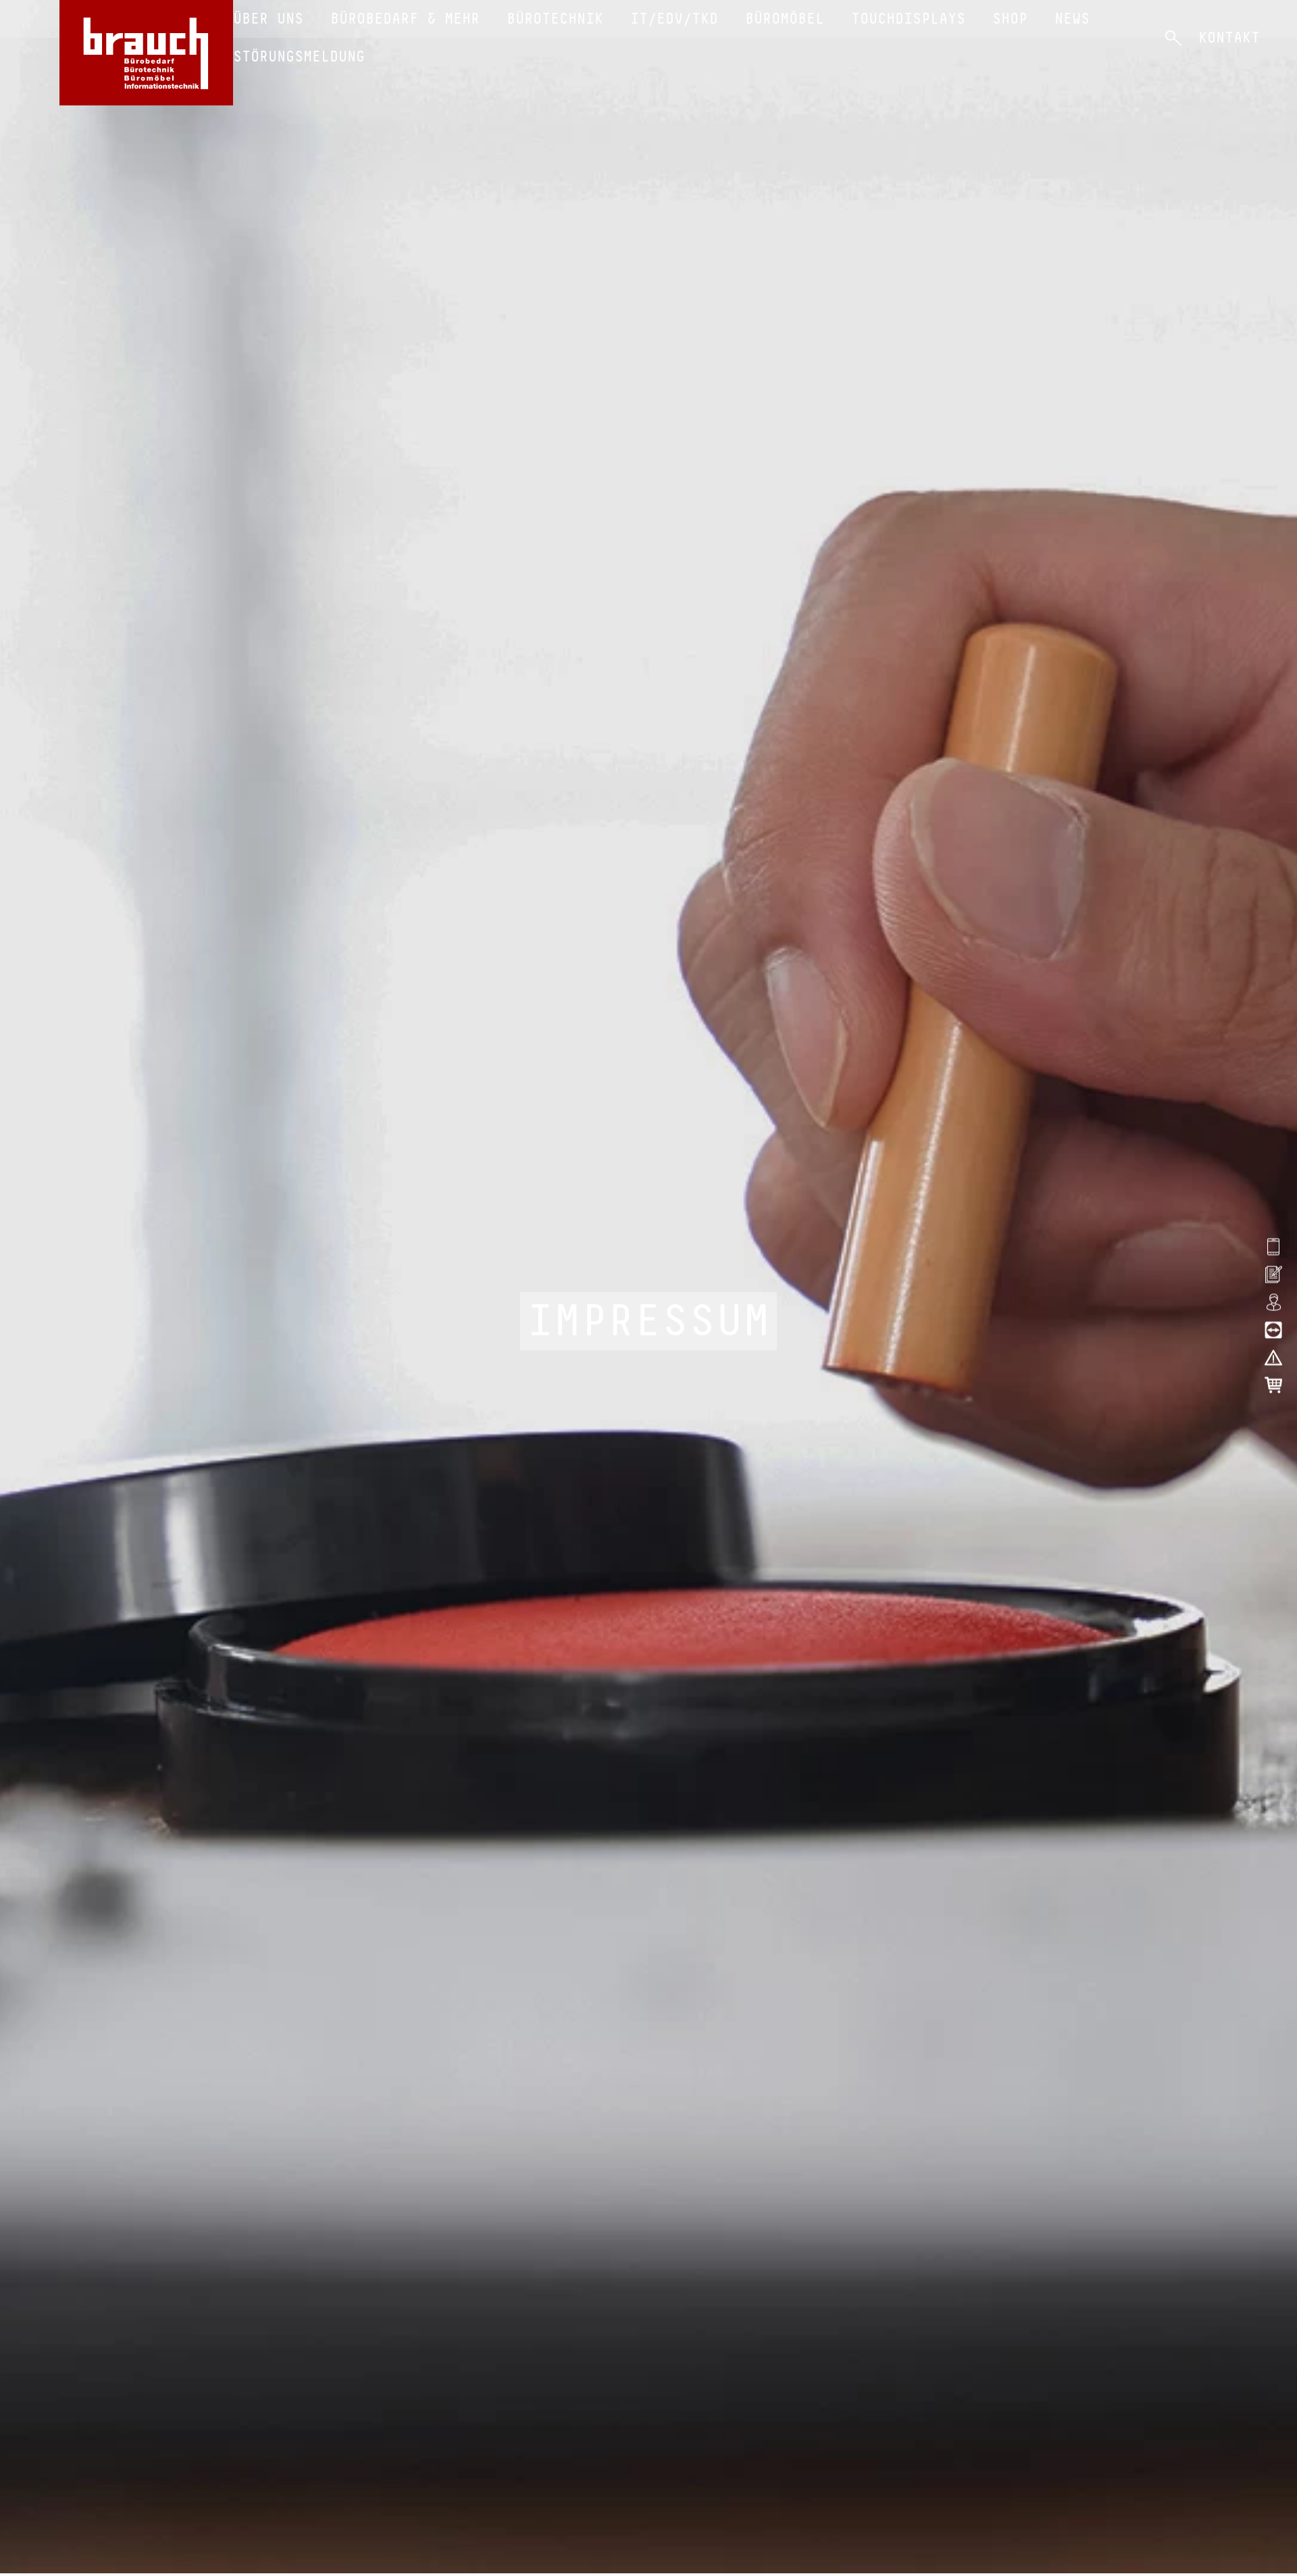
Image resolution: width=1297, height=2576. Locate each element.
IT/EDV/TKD (674, 19)
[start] (146, 53)
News (1072, 19)
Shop (1010, 19)
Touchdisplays (908, 19)
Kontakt (1229, 38)
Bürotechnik (555, 19)
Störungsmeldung (299, 56)
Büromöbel (785, 19)
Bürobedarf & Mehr (405, 19)
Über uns (268, 19)
